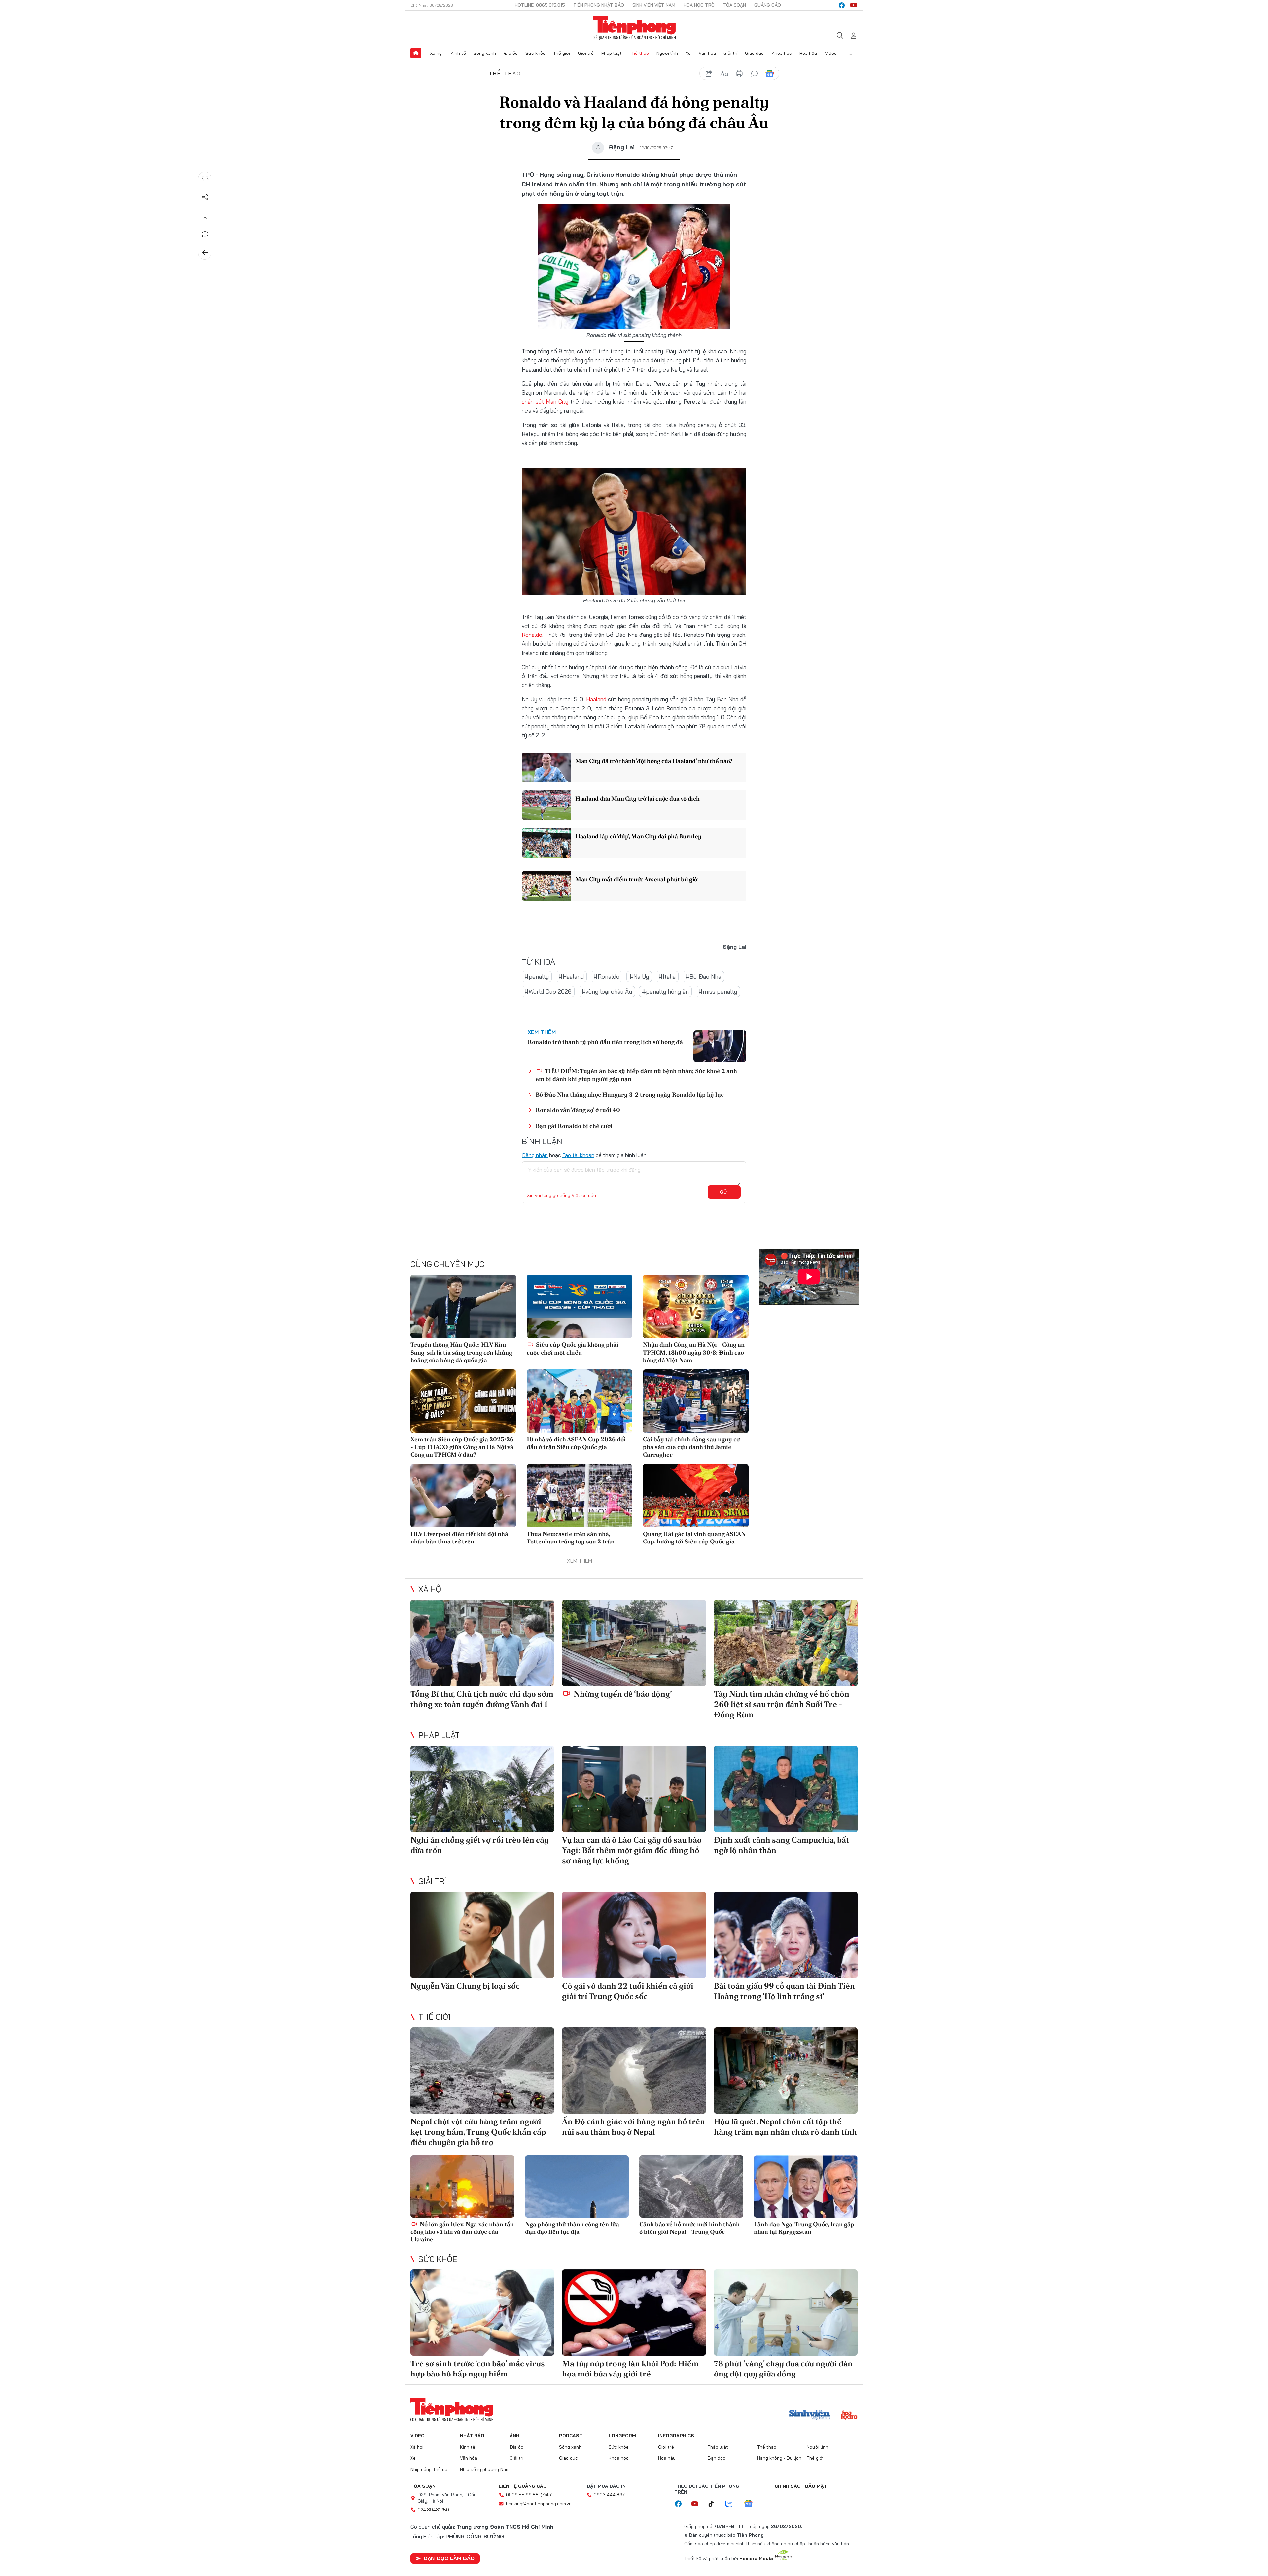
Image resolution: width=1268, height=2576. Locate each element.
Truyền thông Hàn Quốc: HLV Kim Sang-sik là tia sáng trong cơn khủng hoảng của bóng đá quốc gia (461, 1352)
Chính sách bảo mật (801, 2486)
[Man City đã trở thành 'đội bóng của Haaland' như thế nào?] (546, 768)
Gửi (724, 1192)
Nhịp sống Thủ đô (429, 2469)
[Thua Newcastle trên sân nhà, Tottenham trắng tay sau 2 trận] (580, 1496)
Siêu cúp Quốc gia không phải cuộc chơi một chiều (573, 1348)
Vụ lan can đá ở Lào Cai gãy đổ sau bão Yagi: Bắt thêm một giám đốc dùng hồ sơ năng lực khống (632, 1850)
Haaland (596, 699)
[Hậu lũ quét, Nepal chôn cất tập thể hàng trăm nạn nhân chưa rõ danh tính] (786, 2070)
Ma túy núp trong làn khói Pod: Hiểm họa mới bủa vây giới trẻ (630, 2369)
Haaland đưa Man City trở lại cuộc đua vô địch (637, 798)
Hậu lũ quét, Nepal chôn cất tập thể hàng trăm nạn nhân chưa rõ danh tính (785, 2126)
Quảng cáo (768, 5)
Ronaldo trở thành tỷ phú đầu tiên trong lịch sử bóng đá (605, 1042)
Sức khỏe (535, 53)
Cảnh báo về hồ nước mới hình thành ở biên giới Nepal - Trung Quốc (689, 2228)
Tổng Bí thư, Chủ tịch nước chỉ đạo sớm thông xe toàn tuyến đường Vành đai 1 (482, 1699)
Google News (770, 74)
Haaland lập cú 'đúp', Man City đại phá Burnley (638, 836)
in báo (739, 74)
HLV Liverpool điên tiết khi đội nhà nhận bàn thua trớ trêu (459, 1538)
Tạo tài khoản (578, 1155)
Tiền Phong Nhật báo (599, 5)
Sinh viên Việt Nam (654, 5)
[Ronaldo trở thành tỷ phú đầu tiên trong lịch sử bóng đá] (720, 1046)
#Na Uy (639, 977)
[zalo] (732, 2504)
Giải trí (730, 53)
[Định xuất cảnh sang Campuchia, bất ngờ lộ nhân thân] (786, 1789)
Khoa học (782, 53)
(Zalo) (547, 2495)
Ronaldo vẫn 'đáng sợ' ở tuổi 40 (578, 1110)
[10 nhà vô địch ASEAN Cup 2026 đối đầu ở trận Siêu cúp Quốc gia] (580, 1401)
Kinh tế (458, 53)
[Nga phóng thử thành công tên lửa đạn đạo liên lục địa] (577, 2186)
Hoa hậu (808, 53)
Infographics (676, 2436)
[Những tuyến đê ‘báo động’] (634, 1643)
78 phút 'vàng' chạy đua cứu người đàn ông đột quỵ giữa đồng (783, 2369)
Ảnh (514, 2436)
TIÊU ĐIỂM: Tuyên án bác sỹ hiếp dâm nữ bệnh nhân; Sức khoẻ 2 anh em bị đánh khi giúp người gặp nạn (636, 1075)
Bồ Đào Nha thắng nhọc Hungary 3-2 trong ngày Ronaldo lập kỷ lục (630, 1094)
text (724, 74)
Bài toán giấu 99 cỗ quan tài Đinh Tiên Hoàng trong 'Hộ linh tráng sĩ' (784, 1991)
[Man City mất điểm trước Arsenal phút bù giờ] (546, 886)
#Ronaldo (607, 977)
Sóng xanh (485, 53)
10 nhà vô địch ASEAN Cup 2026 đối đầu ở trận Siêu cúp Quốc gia (576, 1443)
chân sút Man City (545, 401)
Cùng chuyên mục (447, 1264)
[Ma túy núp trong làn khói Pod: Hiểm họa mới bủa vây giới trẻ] (634, 2313)
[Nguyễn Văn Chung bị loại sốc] (482, 1935)
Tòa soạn (734, 5)
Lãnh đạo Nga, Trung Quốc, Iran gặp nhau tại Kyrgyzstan (804, 2228)
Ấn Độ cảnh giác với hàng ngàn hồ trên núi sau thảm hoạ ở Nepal (634, 2126)
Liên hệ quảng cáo (523, 2486)
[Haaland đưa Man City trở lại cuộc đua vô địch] (546, 805)
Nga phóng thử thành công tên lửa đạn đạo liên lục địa (572, 2228)
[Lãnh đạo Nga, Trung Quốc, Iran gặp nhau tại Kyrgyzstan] (806, 2186)
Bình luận (205, 234)
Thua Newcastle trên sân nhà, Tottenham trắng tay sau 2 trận (571, 1538)
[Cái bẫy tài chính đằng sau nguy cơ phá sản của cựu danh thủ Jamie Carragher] (696, 1401)
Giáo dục (754, 53)
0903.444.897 (609, 2495)
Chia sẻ (205, 197)
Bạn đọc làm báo (449, 2558)
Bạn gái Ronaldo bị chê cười (574, 1126)
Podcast (571, 2436)
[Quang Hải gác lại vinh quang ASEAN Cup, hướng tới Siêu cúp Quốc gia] (696, 1496)
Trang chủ (416, 53)
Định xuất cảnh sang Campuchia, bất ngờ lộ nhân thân (781, 1845)
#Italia (667, 977)
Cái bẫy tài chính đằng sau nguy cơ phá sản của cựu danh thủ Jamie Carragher (691, 1447)
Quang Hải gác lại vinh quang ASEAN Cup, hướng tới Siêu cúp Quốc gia (694, 1538)
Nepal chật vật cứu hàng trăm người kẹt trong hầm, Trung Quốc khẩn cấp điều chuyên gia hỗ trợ (478, 2132)
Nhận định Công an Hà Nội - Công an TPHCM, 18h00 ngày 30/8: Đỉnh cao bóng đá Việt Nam (694, 1352)
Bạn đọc (717, 2458)
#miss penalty (718, 991)
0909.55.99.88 (522, 2495)
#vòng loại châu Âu (607, 991)
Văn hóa (707, 53)
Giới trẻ (586, 53)
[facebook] (842, 5)
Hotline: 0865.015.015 (540, 5)
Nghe (205, 179)
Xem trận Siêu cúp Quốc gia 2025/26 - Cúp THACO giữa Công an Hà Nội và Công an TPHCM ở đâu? (462, 1447)
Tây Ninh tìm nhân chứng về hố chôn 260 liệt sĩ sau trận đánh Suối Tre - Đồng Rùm (782, 1704)
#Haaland (571, 977)
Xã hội (436, 53)
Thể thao (639, 53)
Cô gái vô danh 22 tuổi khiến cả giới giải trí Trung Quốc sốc (628, 1991)
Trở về (205, 253)
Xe (688, 53)
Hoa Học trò (699, 5)
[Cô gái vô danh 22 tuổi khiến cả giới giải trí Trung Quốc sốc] (634, 1935)
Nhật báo (472, 2436)
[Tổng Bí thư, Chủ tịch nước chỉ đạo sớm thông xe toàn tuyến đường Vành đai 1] (482, 1643)
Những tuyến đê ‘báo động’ (622, 1694)
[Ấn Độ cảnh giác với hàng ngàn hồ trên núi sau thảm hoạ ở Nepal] (634, 2070)
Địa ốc (511, 53)
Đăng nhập (535, 1155)
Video (831, 53)
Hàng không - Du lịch (779, 2458)
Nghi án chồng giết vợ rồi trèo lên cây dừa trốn (480, 1845)
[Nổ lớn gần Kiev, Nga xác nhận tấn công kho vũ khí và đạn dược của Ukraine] (462, 2186)
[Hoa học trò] (849, 2415)
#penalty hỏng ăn (665, 991)
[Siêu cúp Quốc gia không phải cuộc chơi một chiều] (580, 1306)
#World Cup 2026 (548, 991)
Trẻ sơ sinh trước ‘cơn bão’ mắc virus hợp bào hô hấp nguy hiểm (478, 2369)
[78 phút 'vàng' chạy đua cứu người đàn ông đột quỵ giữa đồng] (786, 2313)
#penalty (537, 977)
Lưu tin (205, 216)
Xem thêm (852, 53)
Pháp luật (612, 53)
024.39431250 (433, 2510)
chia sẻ (709, 74)
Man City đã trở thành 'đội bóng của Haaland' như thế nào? (654, 761)
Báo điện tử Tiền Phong (634, 28)
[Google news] (752, 2504)
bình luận (755, 74)
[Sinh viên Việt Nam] (810, 2415)
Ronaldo (532, 635)
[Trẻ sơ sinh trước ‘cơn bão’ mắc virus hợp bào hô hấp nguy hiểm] (482, 2313)
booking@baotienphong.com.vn (539, 2504)
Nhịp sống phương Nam (485, 2469)
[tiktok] (715, 2504)
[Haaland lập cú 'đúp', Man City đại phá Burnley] (546, 843)
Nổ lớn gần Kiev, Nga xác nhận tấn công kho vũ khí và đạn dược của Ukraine (462, 2232)
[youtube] (854, 5)
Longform (622, 2436)
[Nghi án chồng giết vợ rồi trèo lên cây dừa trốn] (482, 1789)
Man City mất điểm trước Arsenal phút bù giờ (636, 879)
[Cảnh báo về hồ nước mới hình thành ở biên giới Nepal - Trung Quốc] (691, 2186)
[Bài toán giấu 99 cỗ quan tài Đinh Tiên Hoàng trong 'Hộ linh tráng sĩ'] (786, 1935)
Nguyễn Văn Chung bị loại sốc (465, 1986)
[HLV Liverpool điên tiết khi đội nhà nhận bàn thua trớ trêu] (463, 1496)
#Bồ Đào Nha (703, 977)
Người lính (667, 53)
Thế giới (562, 53)
